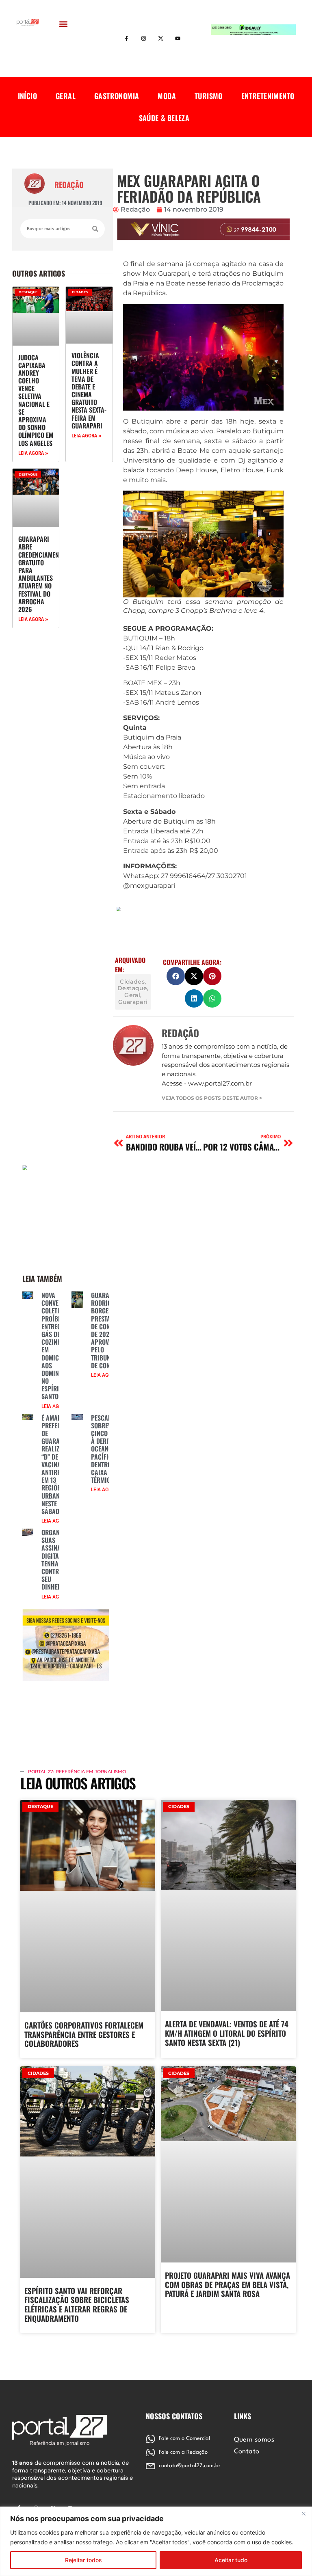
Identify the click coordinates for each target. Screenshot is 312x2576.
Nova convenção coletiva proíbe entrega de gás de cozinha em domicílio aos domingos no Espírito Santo (57, 1346)
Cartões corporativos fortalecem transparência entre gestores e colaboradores (84, 2034)
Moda (167, 96)
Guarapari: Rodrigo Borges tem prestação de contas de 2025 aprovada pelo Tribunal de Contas (107, 1330)
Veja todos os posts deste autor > (212, 1098)
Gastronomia (117, 96)
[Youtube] (178, 39)
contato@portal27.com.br (190, 2466)
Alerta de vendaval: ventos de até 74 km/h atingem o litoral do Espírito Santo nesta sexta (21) (227, 2033)
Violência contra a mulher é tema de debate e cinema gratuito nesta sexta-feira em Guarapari (89, 390)
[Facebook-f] (127, 39)
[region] (156, 2541)
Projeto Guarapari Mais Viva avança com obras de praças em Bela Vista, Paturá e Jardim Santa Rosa (227, 2284)
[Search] (95, 229)
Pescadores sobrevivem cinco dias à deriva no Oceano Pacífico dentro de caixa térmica (108, 1449)
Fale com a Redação (183, 2452)
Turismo (209, 96)
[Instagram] (144, 39)
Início (27, 96)
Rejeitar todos (83, 2560)
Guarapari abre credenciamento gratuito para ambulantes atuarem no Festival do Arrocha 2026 (42, 574)
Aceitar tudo (231, 2560)
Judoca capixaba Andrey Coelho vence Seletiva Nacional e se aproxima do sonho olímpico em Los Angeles (36, 400)
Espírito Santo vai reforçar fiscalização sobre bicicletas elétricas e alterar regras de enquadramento (77, 2304)
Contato (247, 2452)
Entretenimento (268, 96)
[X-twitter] (161, 39)
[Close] (303, 2513)
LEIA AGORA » (33, 453)
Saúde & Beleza (164, 118)
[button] (64, 24)
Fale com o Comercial (184, 2439)
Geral (66, 96)
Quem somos (254, 2440)
